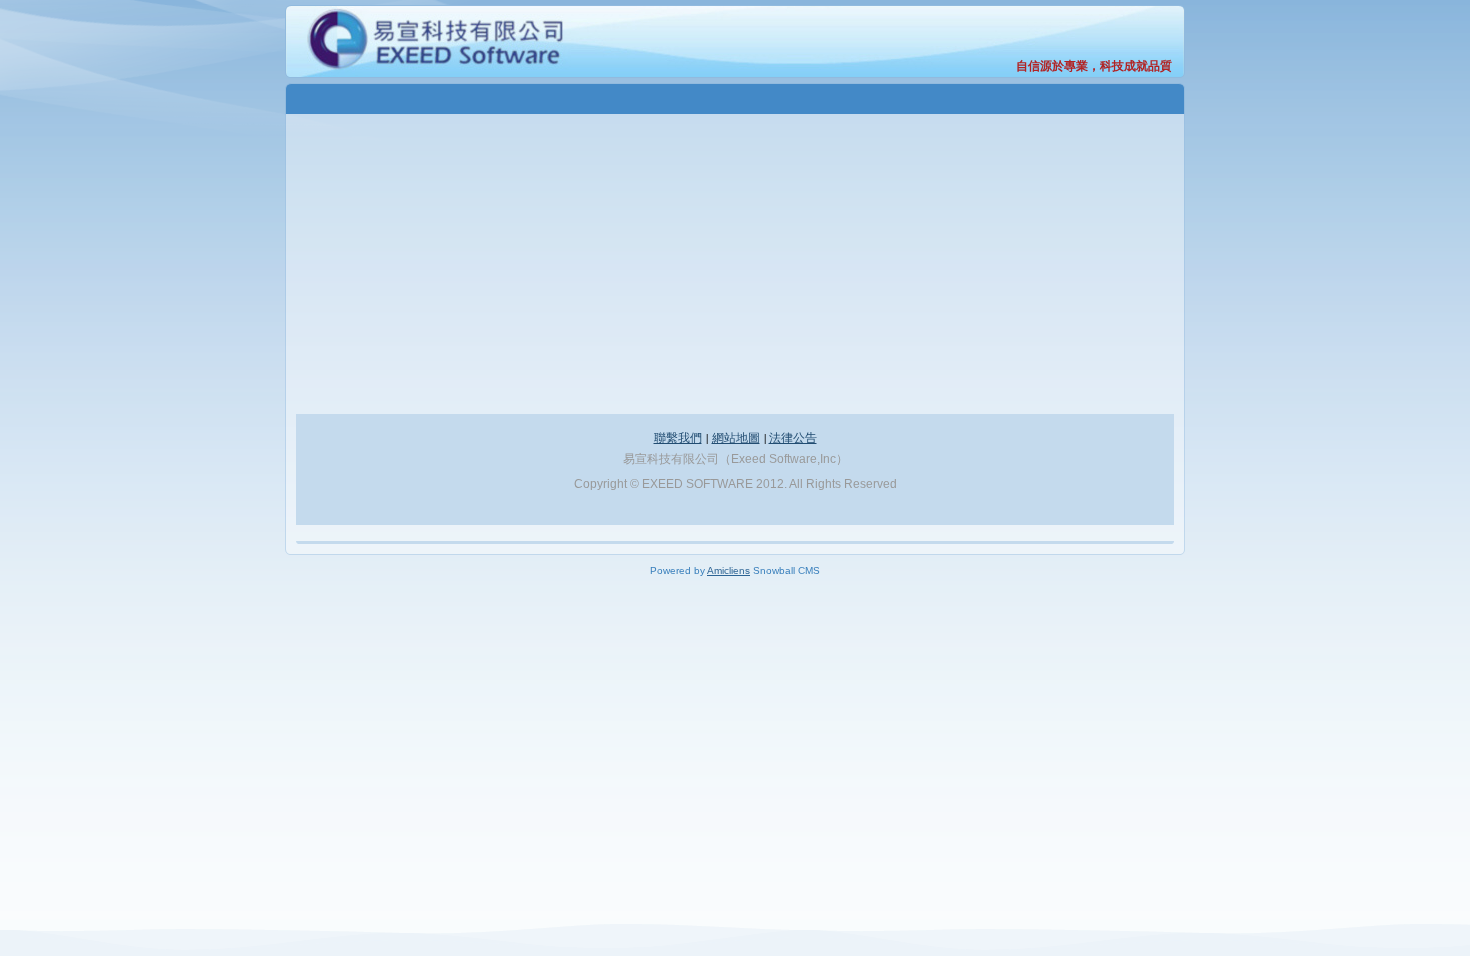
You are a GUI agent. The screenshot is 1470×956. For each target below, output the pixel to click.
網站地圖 (736, 437)
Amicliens (728, 570)
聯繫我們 (678, 437)
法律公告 (793, 437)
